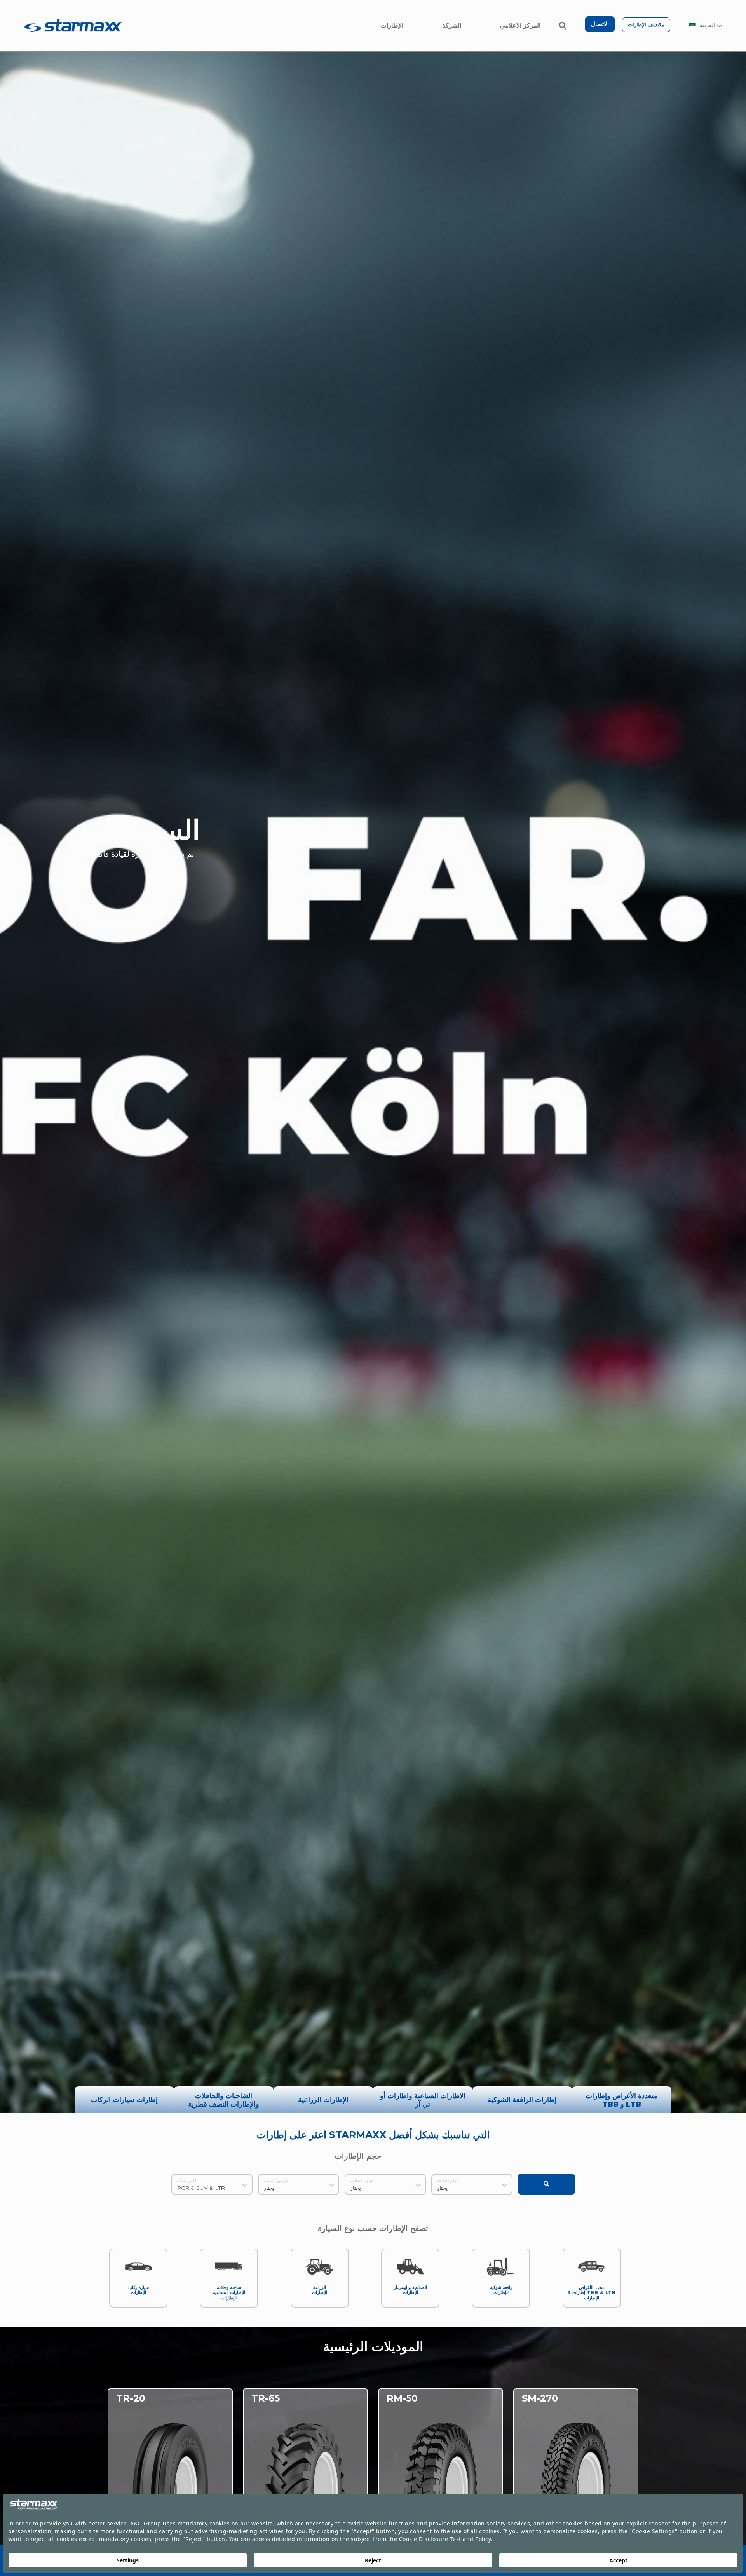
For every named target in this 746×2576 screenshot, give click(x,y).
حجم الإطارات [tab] (358, 2158)
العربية (707, 25)
